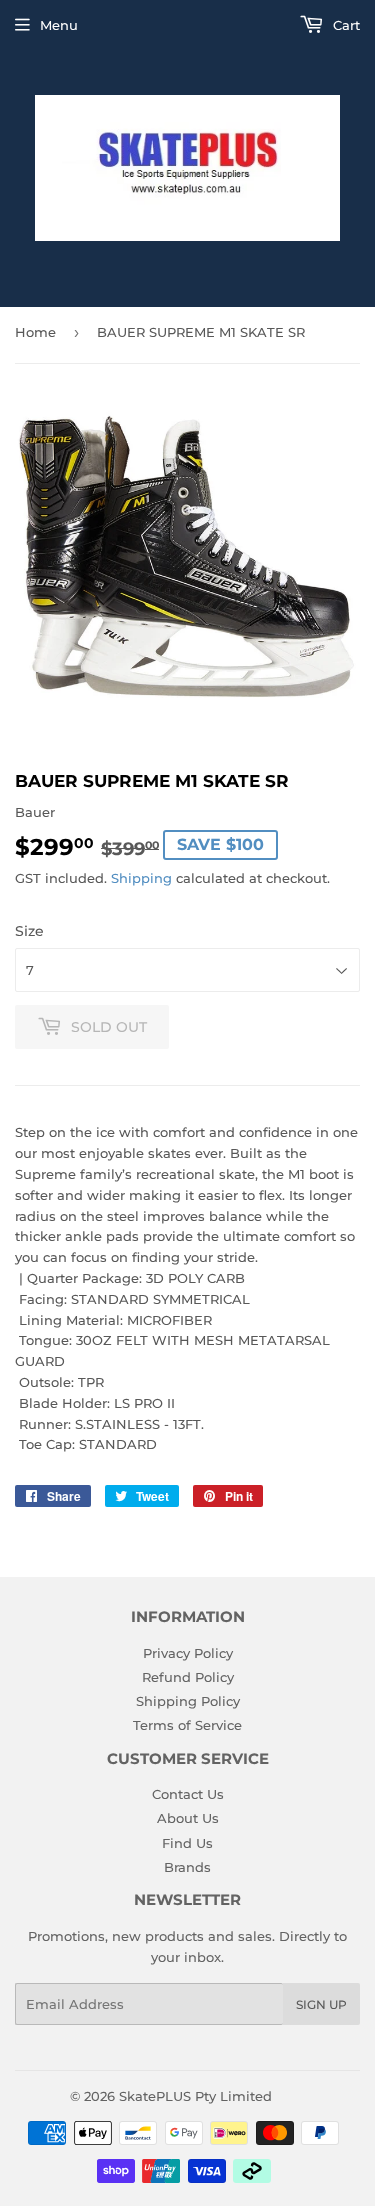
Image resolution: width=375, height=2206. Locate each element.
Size (29, 931)
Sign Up (321, 2004)
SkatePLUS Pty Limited (195, 2096)
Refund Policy (188, 1677)
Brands (187, 1867)
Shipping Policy (188, 1701)
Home (35, 332)
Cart (344, 25)
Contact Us (188, 1794)
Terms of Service (187, 1725)
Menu (59, 25)
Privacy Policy (188, 1653)
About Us (188, 1818)
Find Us (187, 1843)
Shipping (141, 878)
